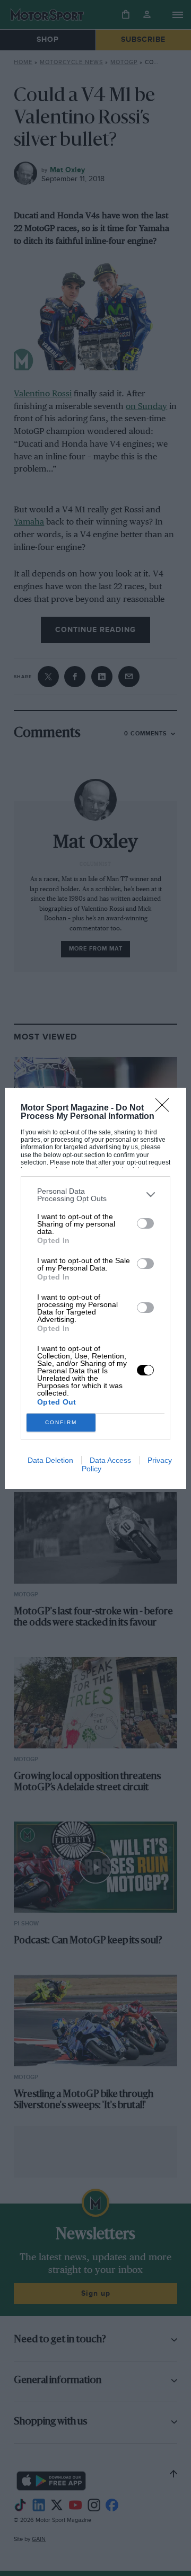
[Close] (166, 1108)
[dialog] (95, 1288)
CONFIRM (61, 1422)
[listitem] (95, 1195)
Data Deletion (50, 1460)
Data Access (110, 1460)
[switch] (145, 1223)
